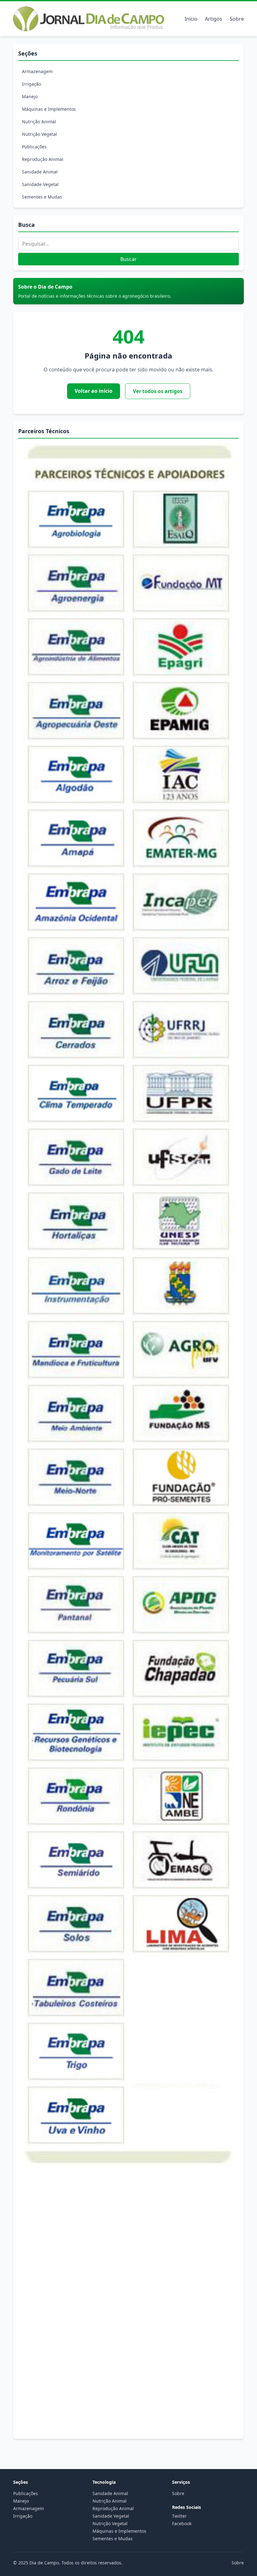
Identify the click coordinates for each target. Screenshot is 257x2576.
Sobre (237, 19)
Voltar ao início (94, 391)
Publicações (34, 147)
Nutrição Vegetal (39, 134)
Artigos (214, 19)
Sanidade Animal (40, 172)
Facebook (182, 2523)
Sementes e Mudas (42, 197)
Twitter (179, 2516)
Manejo (30, 96)
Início (191, 19)
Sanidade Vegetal (40, 184)
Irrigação (31, 84)
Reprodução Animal (43, 159)
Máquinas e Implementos (49, 109)
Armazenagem (37, 71)
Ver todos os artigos (158, 391)
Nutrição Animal (39, 122)
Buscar (128, 259)
